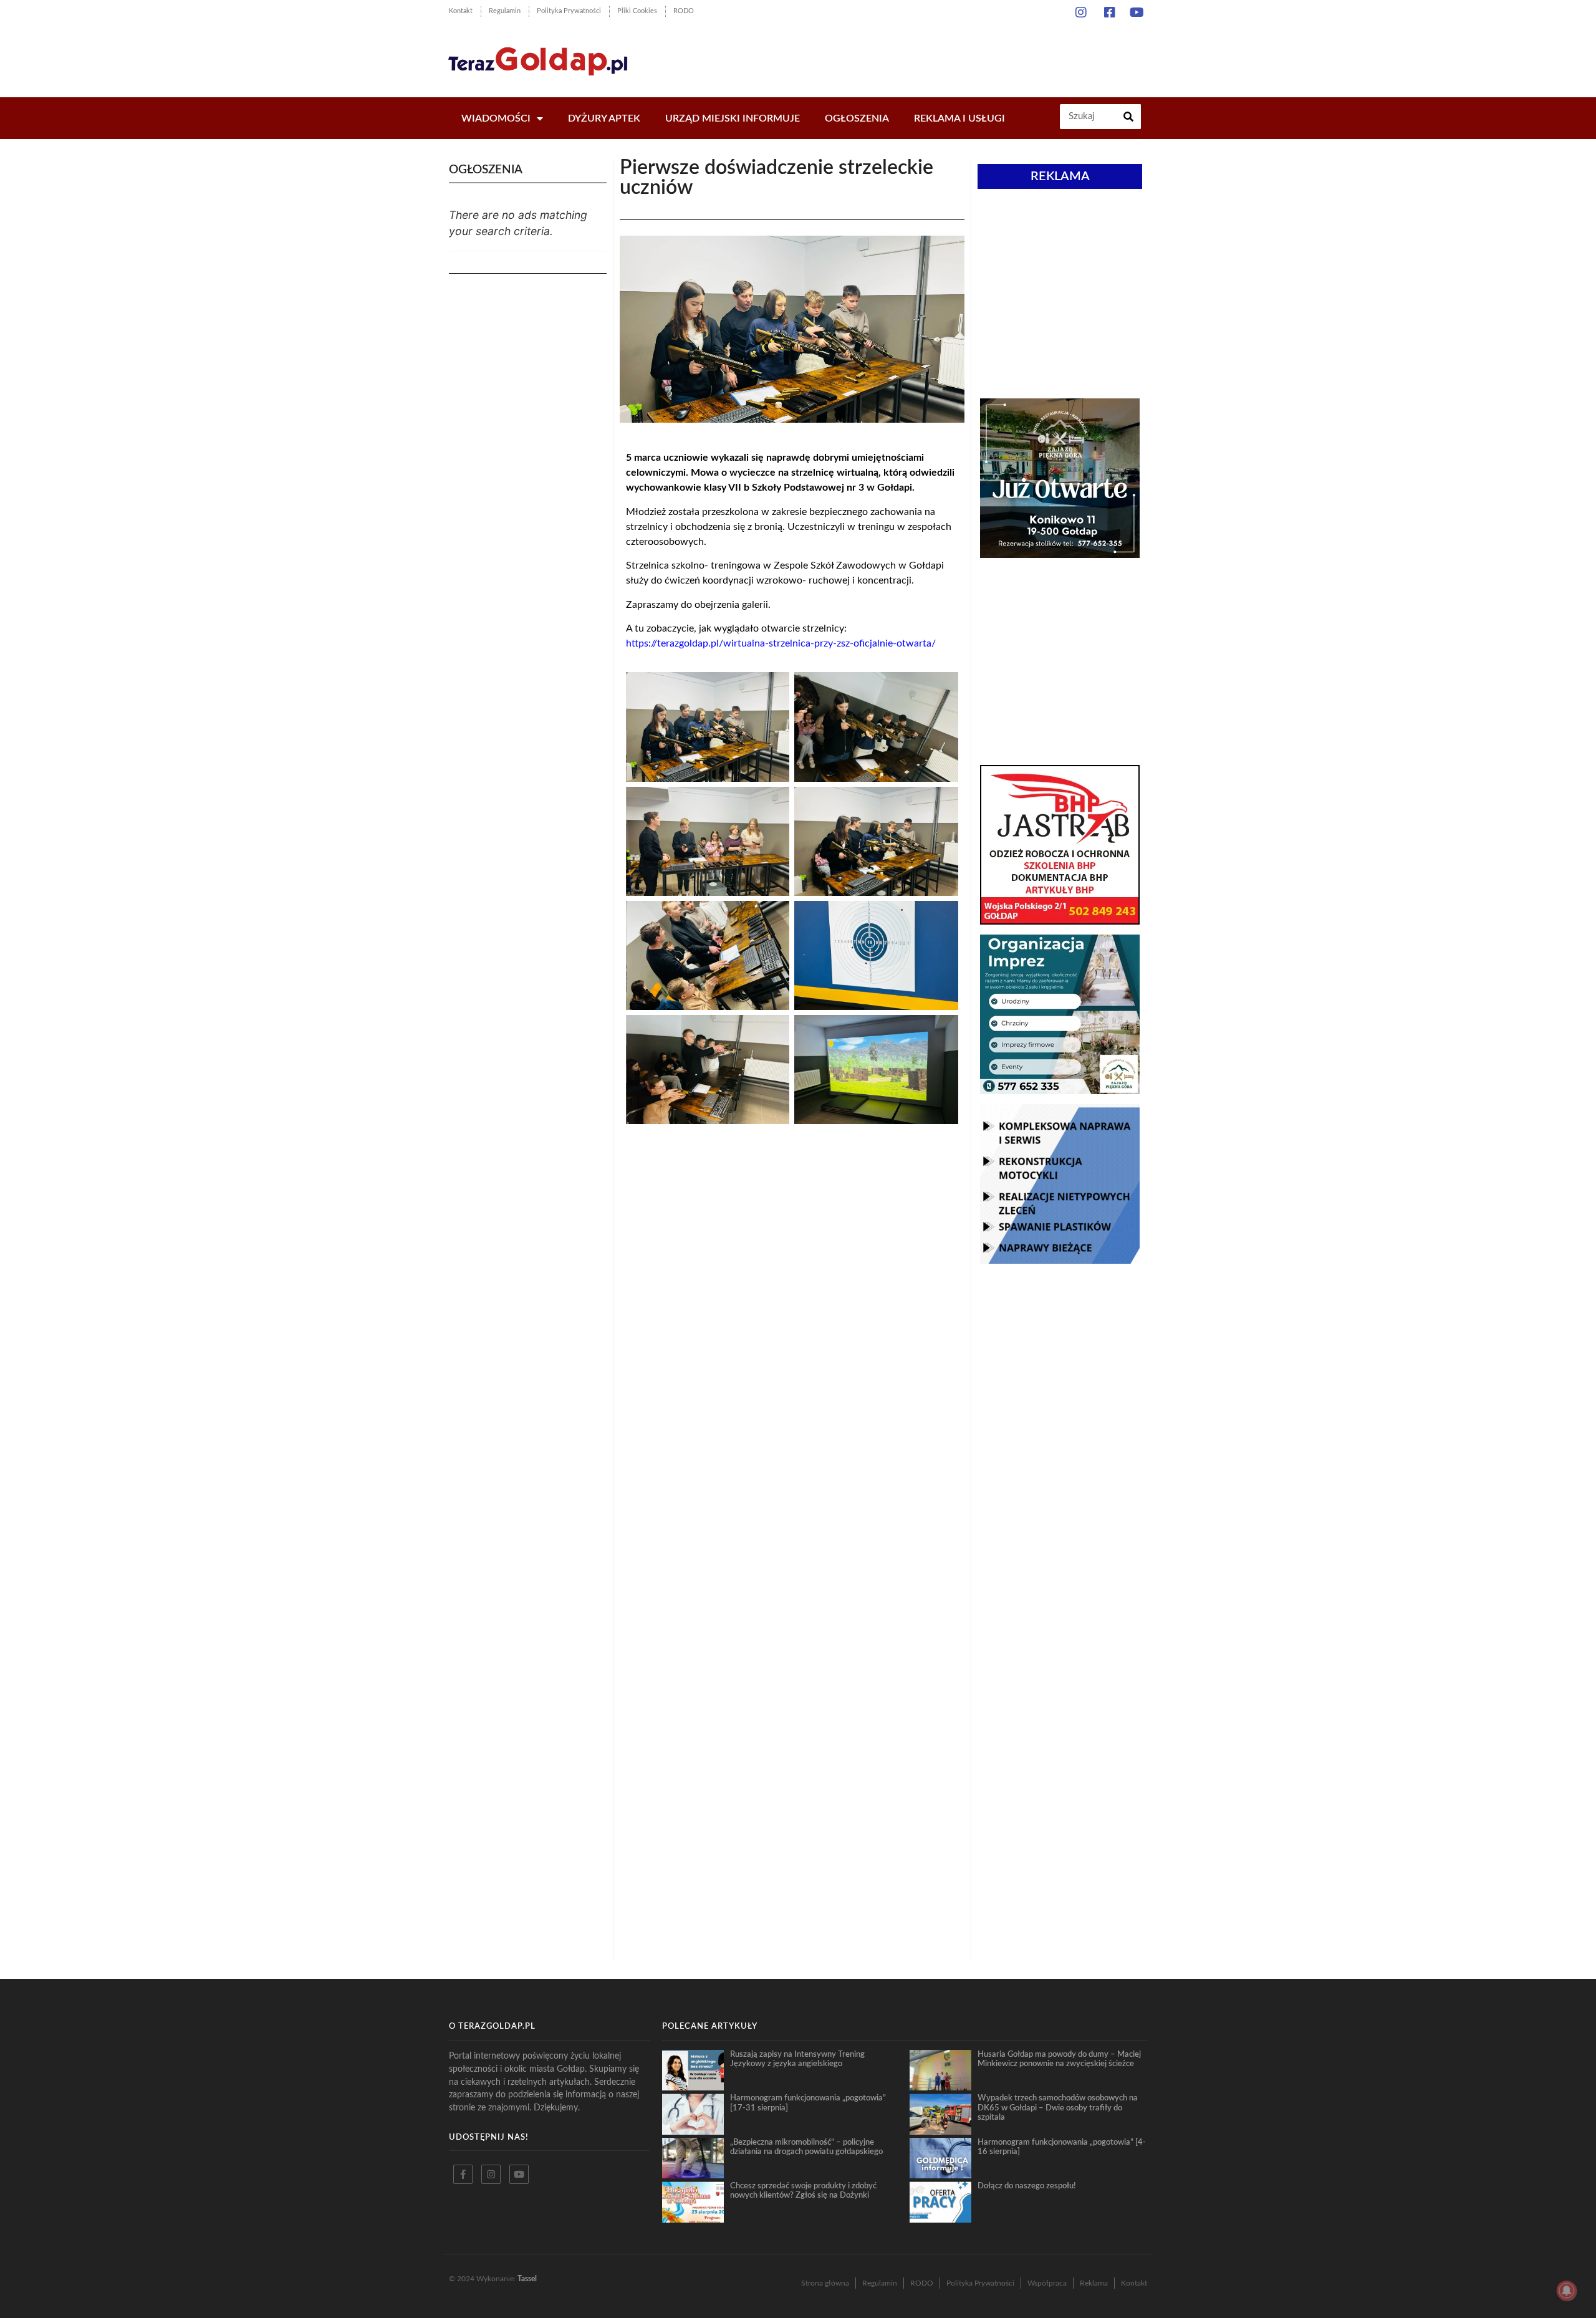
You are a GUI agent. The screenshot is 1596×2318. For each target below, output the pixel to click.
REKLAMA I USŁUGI (959, 118)
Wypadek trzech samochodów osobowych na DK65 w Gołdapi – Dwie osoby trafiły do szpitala (1058, 2108)
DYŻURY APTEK (604, 118)
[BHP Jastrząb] (1060, 921)
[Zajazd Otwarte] (1060, 554)
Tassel (527, 2279)
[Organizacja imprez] (1060, 1090)
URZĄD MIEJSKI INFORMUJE (733, 118)
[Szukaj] (1128, 117)
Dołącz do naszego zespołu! (1027, 2186)
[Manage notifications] (1567, 2291)
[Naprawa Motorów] (1060, 1260)
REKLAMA (1060, 176)
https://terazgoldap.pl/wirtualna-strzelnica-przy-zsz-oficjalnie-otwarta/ (781, 643)
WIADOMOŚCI (496, 118)
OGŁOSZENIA (857, 118)
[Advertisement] (922, 56)
